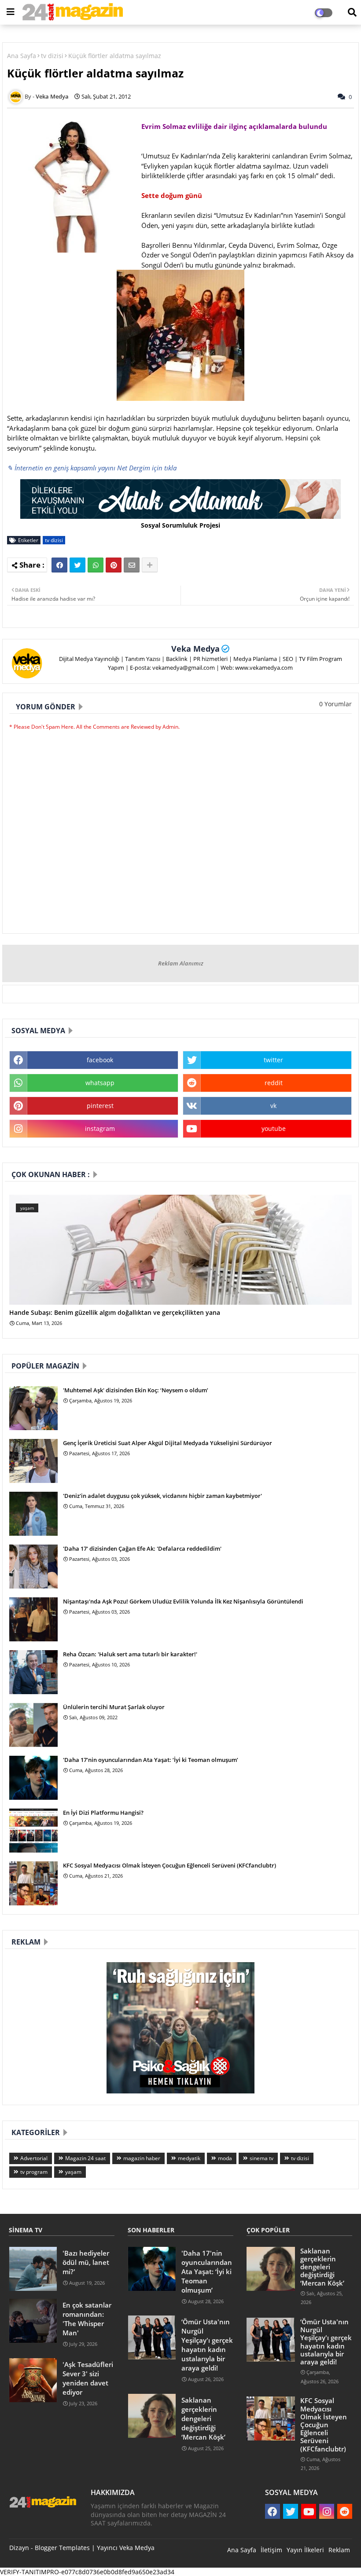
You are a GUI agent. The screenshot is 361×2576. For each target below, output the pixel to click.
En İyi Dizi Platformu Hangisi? (103, 1813)
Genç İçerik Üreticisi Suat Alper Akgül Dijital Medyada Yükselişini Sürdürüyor (168, 1443)
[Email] (132, 565)
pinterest (100, 1106)
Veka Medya (195, 649)
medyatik (189, 2158)
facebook (100, 1060)
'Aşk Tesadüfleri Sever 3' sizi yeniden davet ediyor (88, 2378)
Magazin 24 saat (85, 2158)
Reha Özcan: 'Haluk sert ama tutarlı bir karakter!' (130, 1654)
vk (273, 1106)
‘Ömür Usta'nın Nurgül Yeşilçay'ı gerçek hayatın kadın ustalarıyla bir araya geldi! (207, 2345)
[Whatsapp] (96, 565)
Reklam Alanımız (181, 963)
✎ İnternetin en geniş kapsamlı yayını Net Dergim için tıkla (92, 468)
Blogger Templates (62, 2548)
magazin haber (142, 2158)
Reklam (339, 2550)
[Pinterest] (114, 565)
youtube (274, 1128)
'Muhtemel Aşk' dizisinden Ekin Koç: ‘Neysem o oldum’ (136, 1390)
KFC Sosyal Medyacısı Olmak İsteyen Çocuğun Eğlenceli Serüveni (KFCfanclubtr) (169, 1865)
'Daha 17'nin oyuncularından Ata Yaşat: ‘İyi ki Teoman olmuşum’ (151, 1760)
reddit (274, 1083)
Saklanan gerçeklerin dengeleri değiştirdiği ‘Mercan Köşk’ (203, 2418)
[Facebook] (59, 565)
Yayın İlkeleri (305, 2550)
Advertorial (34, 2158)
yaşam (73, 2172)
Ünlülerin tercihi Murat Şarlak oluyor (114, 1707)
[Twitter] (77, 565)
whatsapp (100, 1083)
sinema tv (262, 2158)
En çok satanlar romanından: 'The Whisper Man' (87, 2319)
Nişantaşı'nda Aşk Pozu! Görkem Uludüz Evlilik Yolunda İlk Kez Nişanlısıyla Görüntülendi (183, 1601)
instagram (100, 1128)
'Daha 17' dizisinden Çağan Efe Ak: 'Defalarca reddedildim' (142, 1549)
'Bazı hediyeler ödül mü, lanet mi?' (86, 2262)
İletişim (271, 2550)
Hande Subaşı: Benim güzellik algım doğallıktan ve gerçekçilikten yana (115, 1313)
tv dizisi (52, 56)
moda (225, 2158)
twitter (273, 1060)
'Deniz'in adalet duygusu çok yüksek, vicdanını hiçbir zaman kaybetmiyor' (162, 1496)
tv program (34, 2172)
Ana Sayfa (22, 56)
